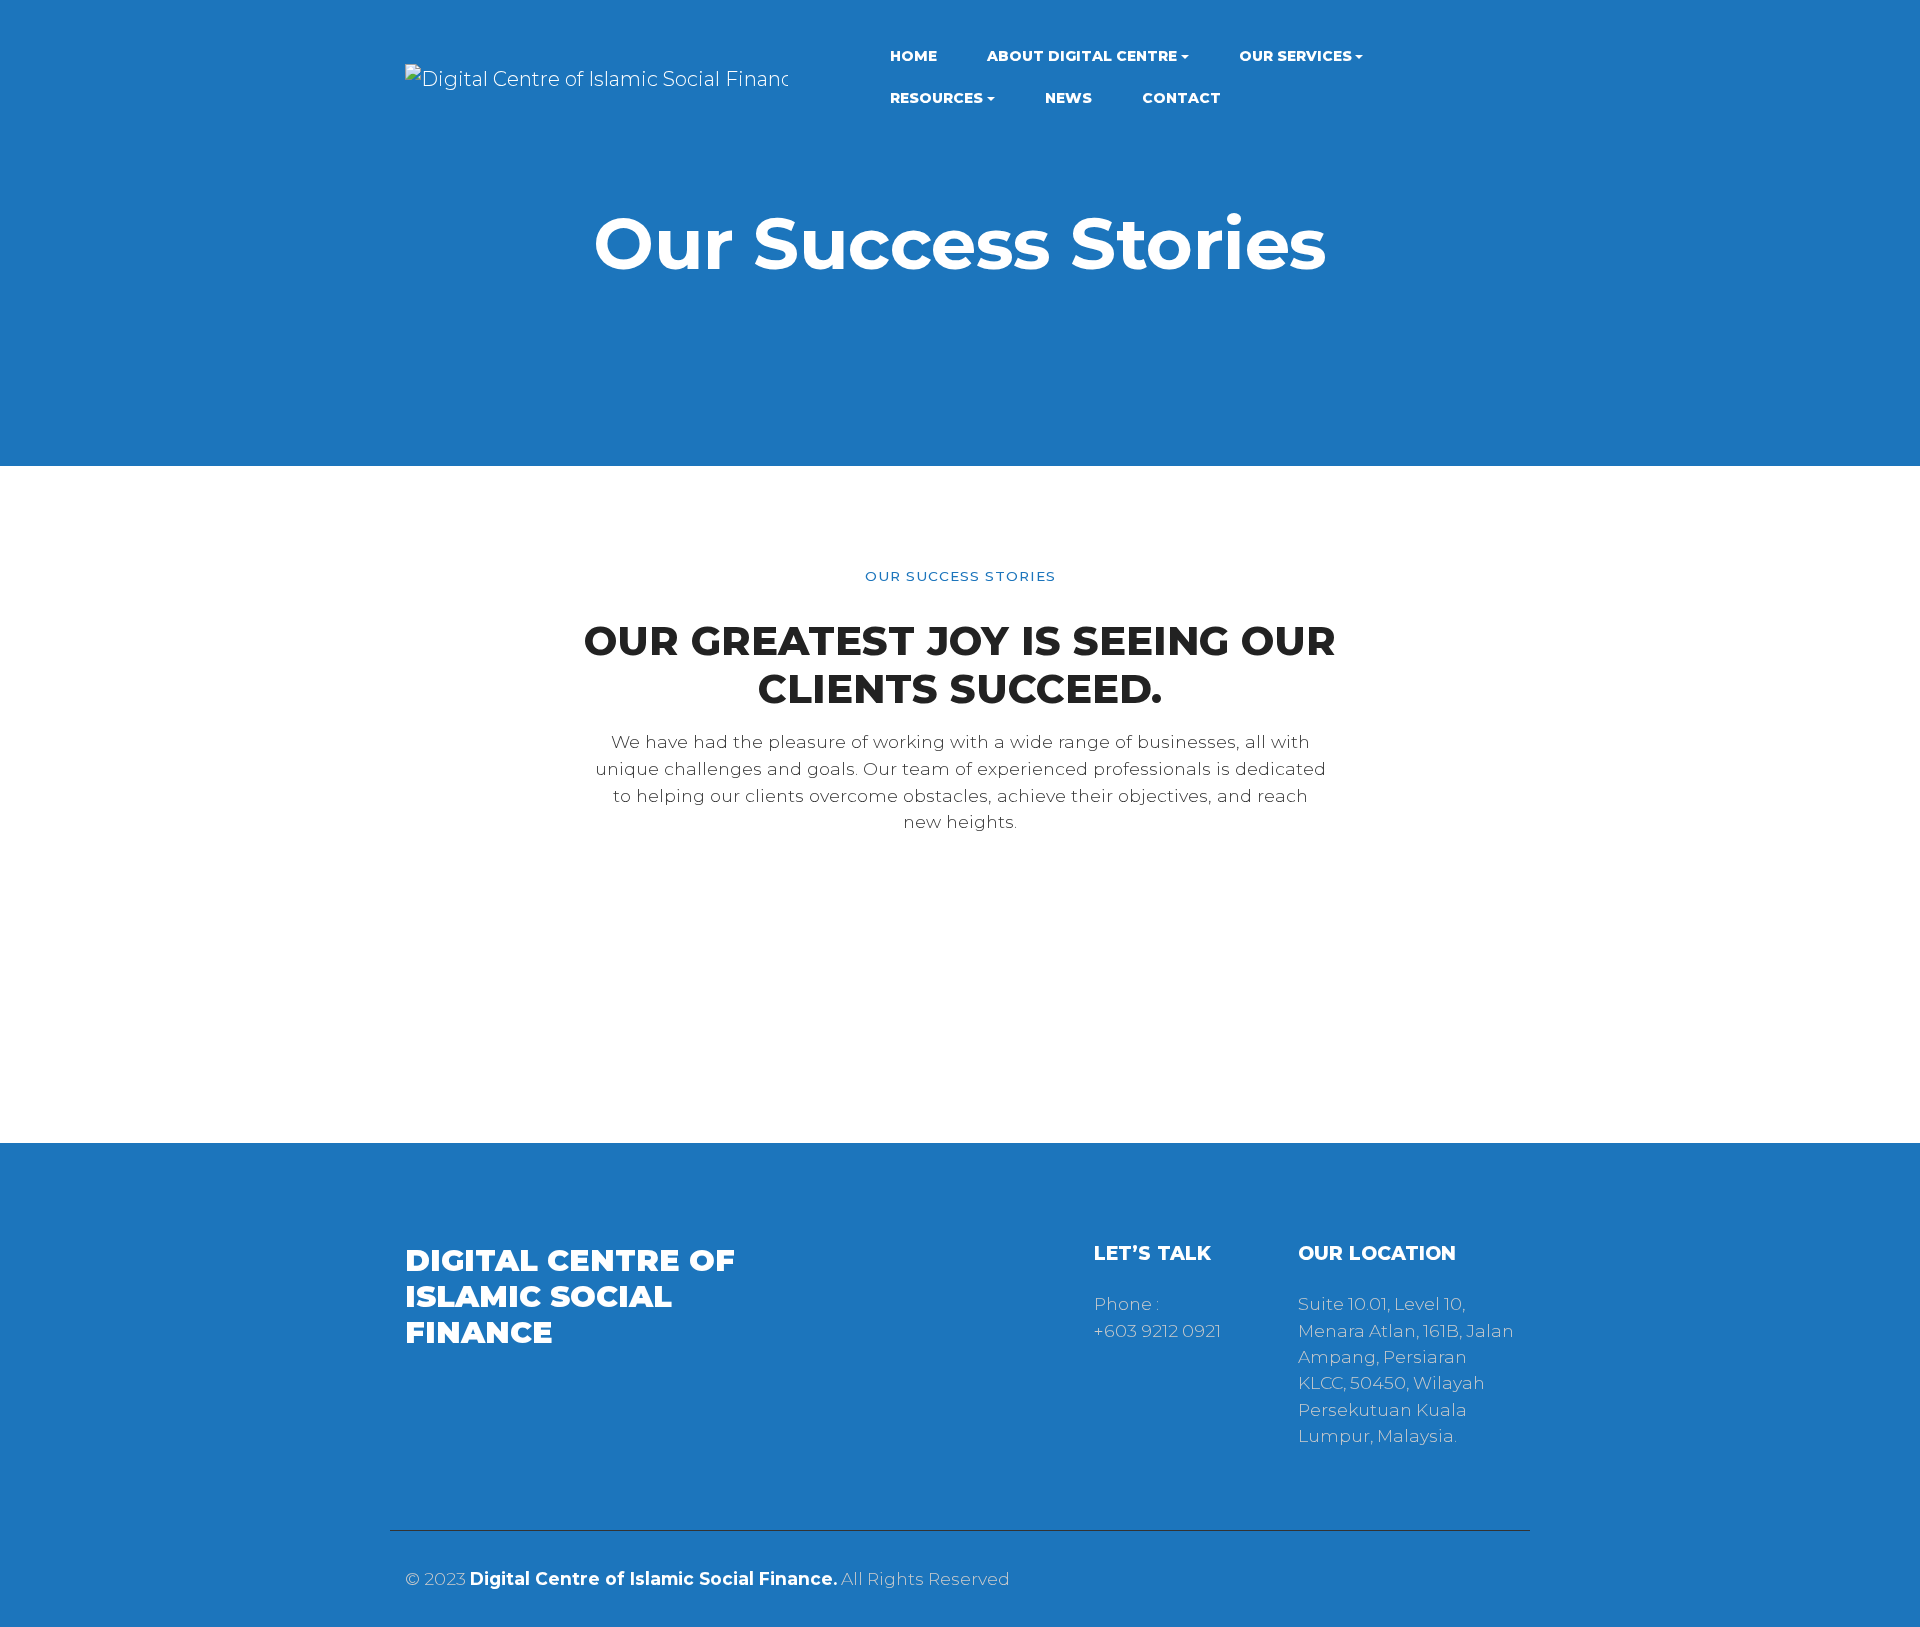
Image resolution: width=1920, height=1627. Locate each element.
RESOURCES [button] (936, 98)
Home (913, 56)
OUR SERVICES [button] (1295, 56)
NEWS (1068, 98)
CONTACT (1181, 98)
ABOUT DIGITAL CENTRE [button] (1082, 56)
